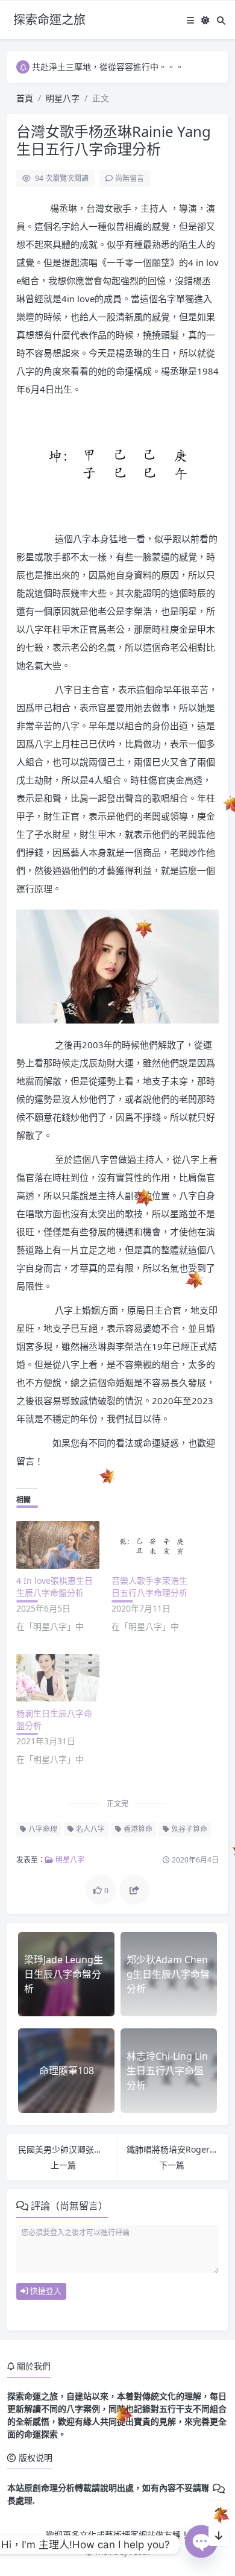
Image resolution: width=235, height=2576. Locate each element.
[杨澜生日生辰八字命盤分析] (58, 1678)
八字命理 (42, 1829)
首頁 (25, 98)
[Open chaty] (201, 2545)
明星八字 (63, 98)
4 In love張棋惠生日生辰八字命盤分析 (55, 1587)
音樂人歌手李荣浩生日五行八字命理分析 (149, 1587)
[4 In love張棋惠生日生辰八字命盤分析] (58, 1545)
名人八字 (89, 1829)
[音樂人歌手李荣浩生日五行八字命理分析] (153, 1545)
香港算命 (137, 1829)
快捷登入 (45, 2291)
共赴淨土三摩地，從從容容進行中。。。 (108, 67)
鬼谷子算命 (188, 1829)
